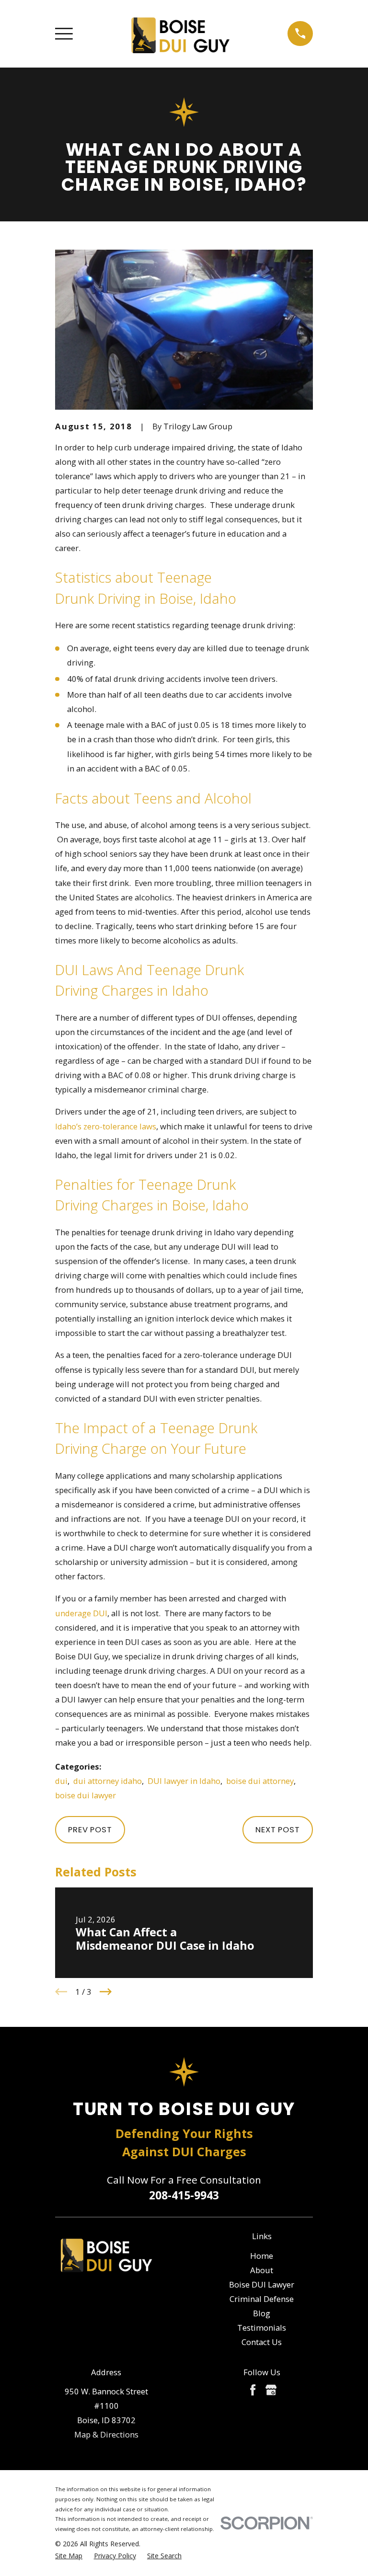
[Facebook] (253, 2390)
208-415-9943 (184, 2195)
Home (262, 2256)
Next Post (278, 1829)
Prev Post (90, 1829)
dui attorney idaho (108, 1781)
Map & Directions (106, 2434)
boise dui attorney (260, 1781)
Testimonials (262, 2328)
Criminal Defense (262, 2299)
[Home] (180, 34)
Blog (262, 2313)
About (262, 2270)
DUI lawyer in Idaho (184, 1781)
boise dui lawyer (86, 1795)
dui (61, 1781)
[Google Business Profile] (271, 2390)
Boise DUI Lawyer (262, 2284)
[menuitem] (69, 2556)
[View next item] (106, 1992)
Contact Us (262, 2342)
